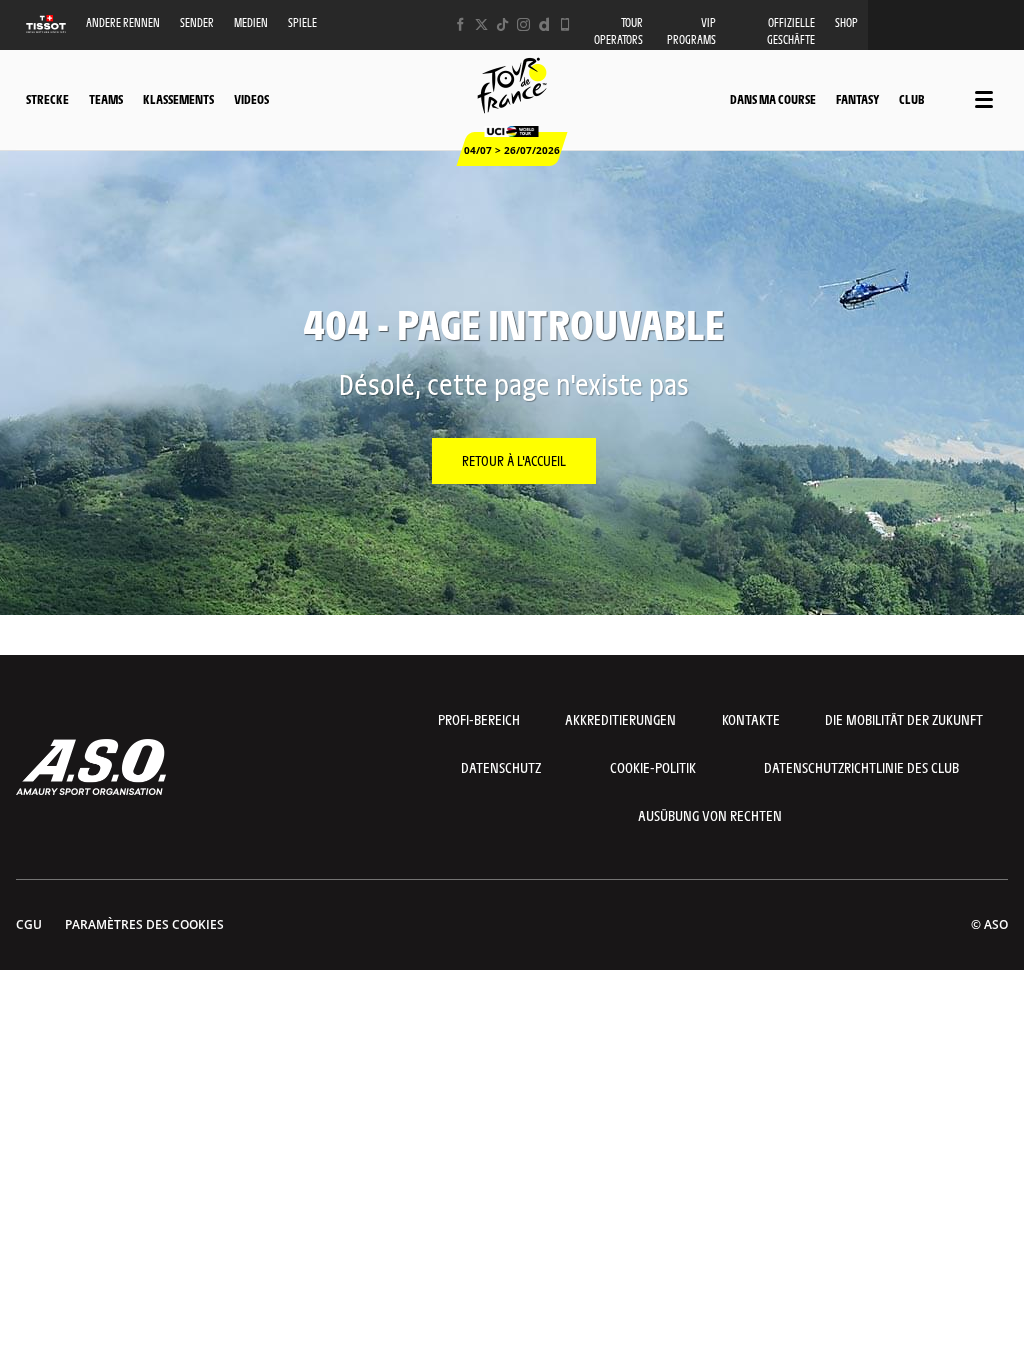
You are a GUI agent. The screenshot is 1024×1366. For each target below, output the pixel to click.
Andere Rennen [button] (123, 22)
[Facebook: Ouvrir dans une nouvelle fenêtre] (460, 24)
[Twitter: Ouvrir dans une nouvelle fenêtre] (481, 24)
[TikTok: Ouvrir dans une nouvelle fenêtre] (502, 24)
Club (911, 99)
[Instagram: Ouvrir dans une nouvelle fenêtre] (523, 24)
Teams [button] (106, 99)
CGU (29, 924)
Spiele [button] (302, 22)
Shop (846, 22)
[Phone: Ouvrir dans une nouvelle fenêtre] (565, 24)
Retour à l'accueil (514, 460)
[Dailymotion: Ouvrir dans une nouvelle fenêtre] (544, 24)
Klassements (178, 99)
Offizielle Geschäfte (791, 31)
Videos (251, 99)
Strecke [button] (47, 99)
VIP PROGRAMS (691, 31)
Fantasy (857, 99)
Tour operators (618, 31)
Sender (197, 22)
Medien (251, 22)
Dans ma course (773, 99)
